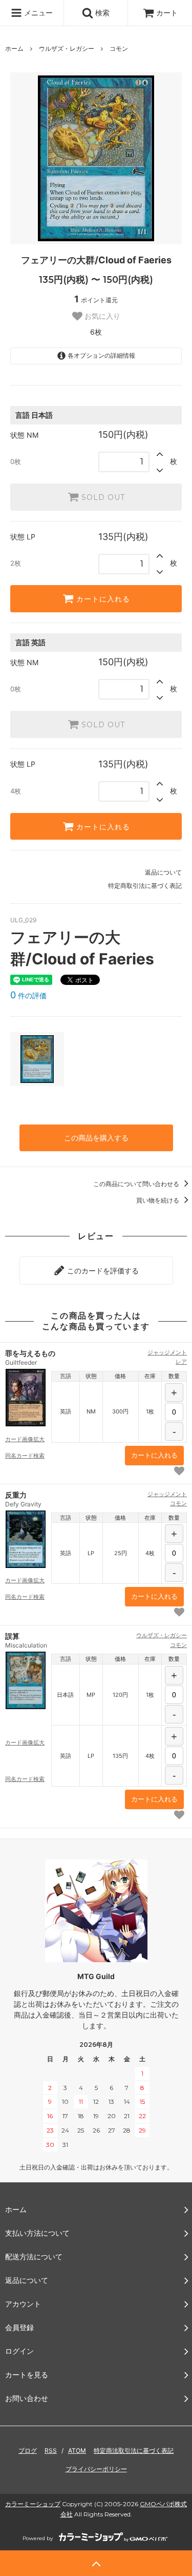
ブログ (28, 2451)
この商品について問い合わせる (137, 1184)
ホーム (14, 49)
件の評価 (28, 995)
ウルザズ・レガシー (67, 49)
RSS (51, 2451)
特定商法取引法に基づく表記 (134, 2451)
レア (181, 1362)
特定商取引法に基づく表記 (145, 886)
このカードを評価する (102, 1271)
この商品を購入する (96, 1138)
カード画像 (25, 1439)
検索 (101, 13)
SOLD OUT (102, 497)
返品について (163, 872)
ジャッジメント (167, 1352)
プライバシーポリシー (96, 2469)
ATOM (77, 2451)
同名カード (25, 1456)
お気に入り (101, 316)
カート (167, 13)
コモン (119, 49)
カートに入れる (102, 599)
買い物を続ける (158, 1200)
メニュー (37, 13)
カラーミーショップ (33, 2504)
